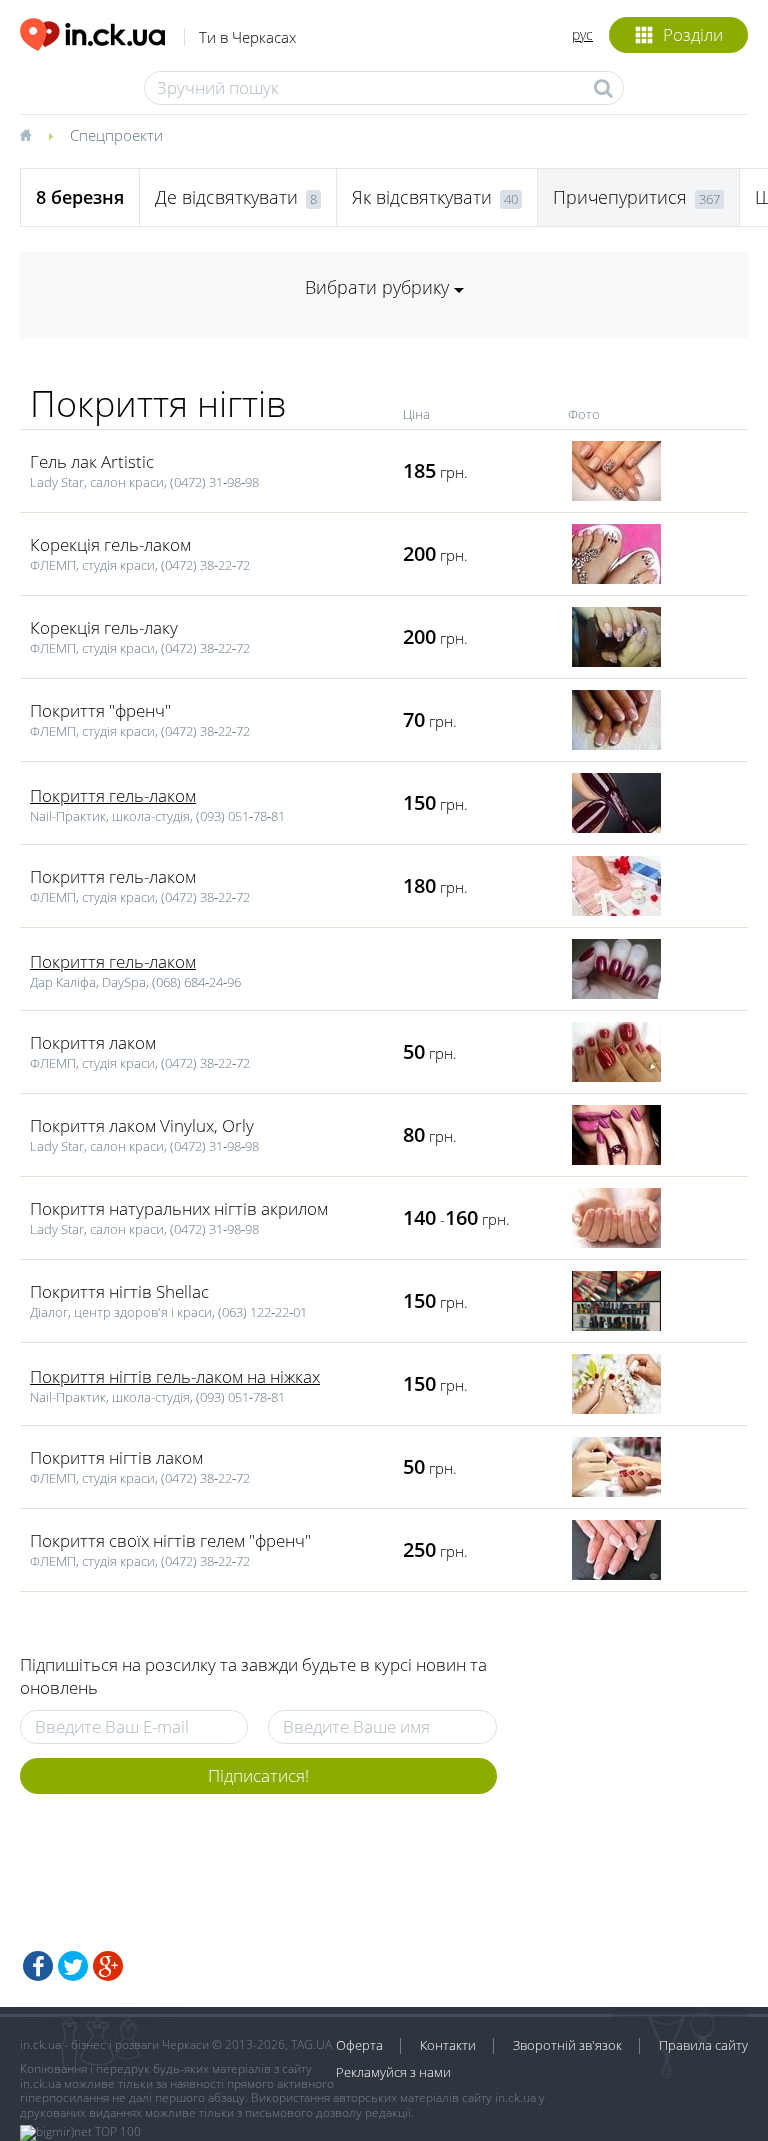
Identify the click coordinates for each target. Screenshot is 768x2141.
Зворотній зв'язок (567, 2045)
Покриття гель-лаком (113, 795)
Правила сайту (703, 2045)
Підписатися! (258, 1775)
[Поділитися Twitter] (73, 1966)
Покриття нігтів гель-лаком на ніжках (175, 1376)
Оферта (359, 2045)
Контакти (448, 2045)
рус (582, 34)
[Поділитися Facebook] (38, 1966)
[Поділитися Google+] (108, 1966)
